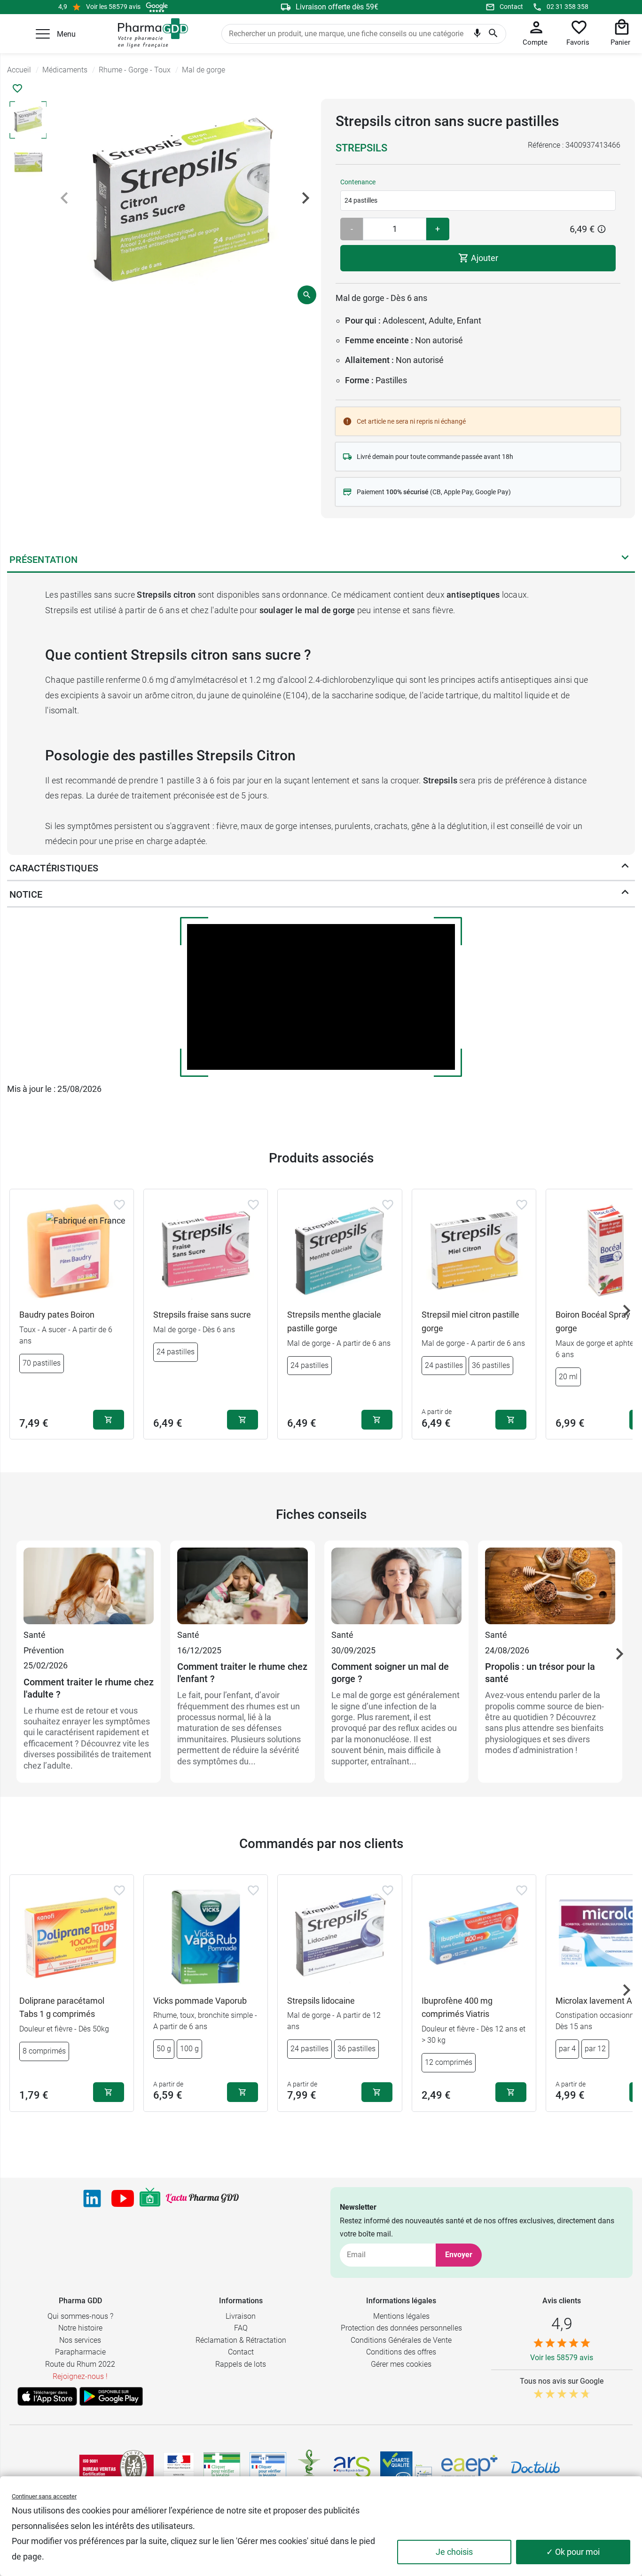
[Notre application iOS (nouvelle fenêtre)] (47, 2396)
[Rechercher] (493, 34)
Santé (35, 1635)
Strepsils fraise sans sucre (202, 1315)
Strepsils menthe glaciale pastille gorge (334, 1321)
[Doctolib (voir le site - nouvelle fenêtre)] (535, 2467)
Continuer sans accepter (44, 2496)
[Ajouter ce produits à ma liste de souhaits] (17, 88)
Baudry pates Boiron (57, 1315)
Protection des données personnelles (401, 2328)
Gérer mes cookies (401, 2364)
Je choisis (454, 2552)
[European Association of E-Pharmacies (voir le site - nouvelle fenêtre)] (470, 2467)
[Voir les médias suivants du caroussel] (305, 198)
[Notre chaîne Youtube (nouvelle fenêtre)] (123, 2198)
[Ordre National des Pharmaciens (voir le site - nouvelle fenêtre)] (310, 2467)
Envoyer (459, 2255)
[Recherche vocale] (477, 35)
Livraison (241, 2316)
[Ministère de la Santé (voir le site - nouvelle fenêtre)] (179, 2468)
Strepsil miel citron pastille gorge (470, 1321)
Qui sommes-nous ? (80, 2316)
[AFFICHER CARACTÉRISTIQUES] (625, 868)
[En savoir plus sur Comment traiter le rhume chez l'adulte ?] (89, 1588)
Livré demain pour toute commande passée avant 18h (435, 457)
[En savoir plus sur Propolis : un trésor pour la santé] (550, 1588)
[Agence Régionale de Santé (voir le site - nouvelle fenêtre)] (352, 2467)
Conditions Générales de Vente (401, 2340)
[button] (43, 34)
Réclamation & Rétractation (241, 2340)
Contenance (358, 182)
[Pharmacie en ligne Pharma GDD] (150, 33)
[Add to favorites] (119, 1205)
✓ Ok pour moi (573, 2552)
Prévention (44, 1650)
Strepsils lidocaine (321, 2001)
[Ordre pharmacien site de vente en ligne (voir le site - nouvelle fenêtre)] (222, 2467)
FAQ (241, 2328)
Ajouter (484, 258)
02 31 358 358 (568, 7)
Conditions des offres (401, 2352)
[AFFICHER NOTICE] (625, 894)
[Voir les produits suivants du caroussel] (626, 1311)
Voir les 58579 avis (113, 7)
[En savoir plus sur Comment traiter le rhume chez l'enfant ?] (242, 1588)
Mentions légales (401, 2316)
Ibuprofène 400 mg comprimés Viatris (457, 2007)
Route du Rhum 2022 (80, 2364)
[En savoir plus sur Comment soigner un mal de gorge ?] (396, 1588)
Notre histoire (80, 2328)
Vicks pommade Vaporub (200, 2001)
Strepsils (361, 148)
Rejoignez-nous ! (80, 2376)
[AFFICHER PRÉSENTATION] (625, 560)
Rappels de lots (241, 2364)
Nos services (80, 2340)
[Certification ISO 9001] (117, 2467)
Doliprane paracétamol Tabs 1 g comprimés (62, 2007)
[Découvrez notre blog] (202, 2198)
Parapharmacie (80, 2352)
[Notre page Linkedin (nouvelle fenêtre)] (92, 2198)
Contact (511, 7)
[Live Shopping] (150, 2198)
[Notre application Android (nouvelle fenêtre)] (111, 2396)
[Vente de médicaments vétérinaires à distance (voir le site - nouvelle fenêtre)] (268, 2468)
